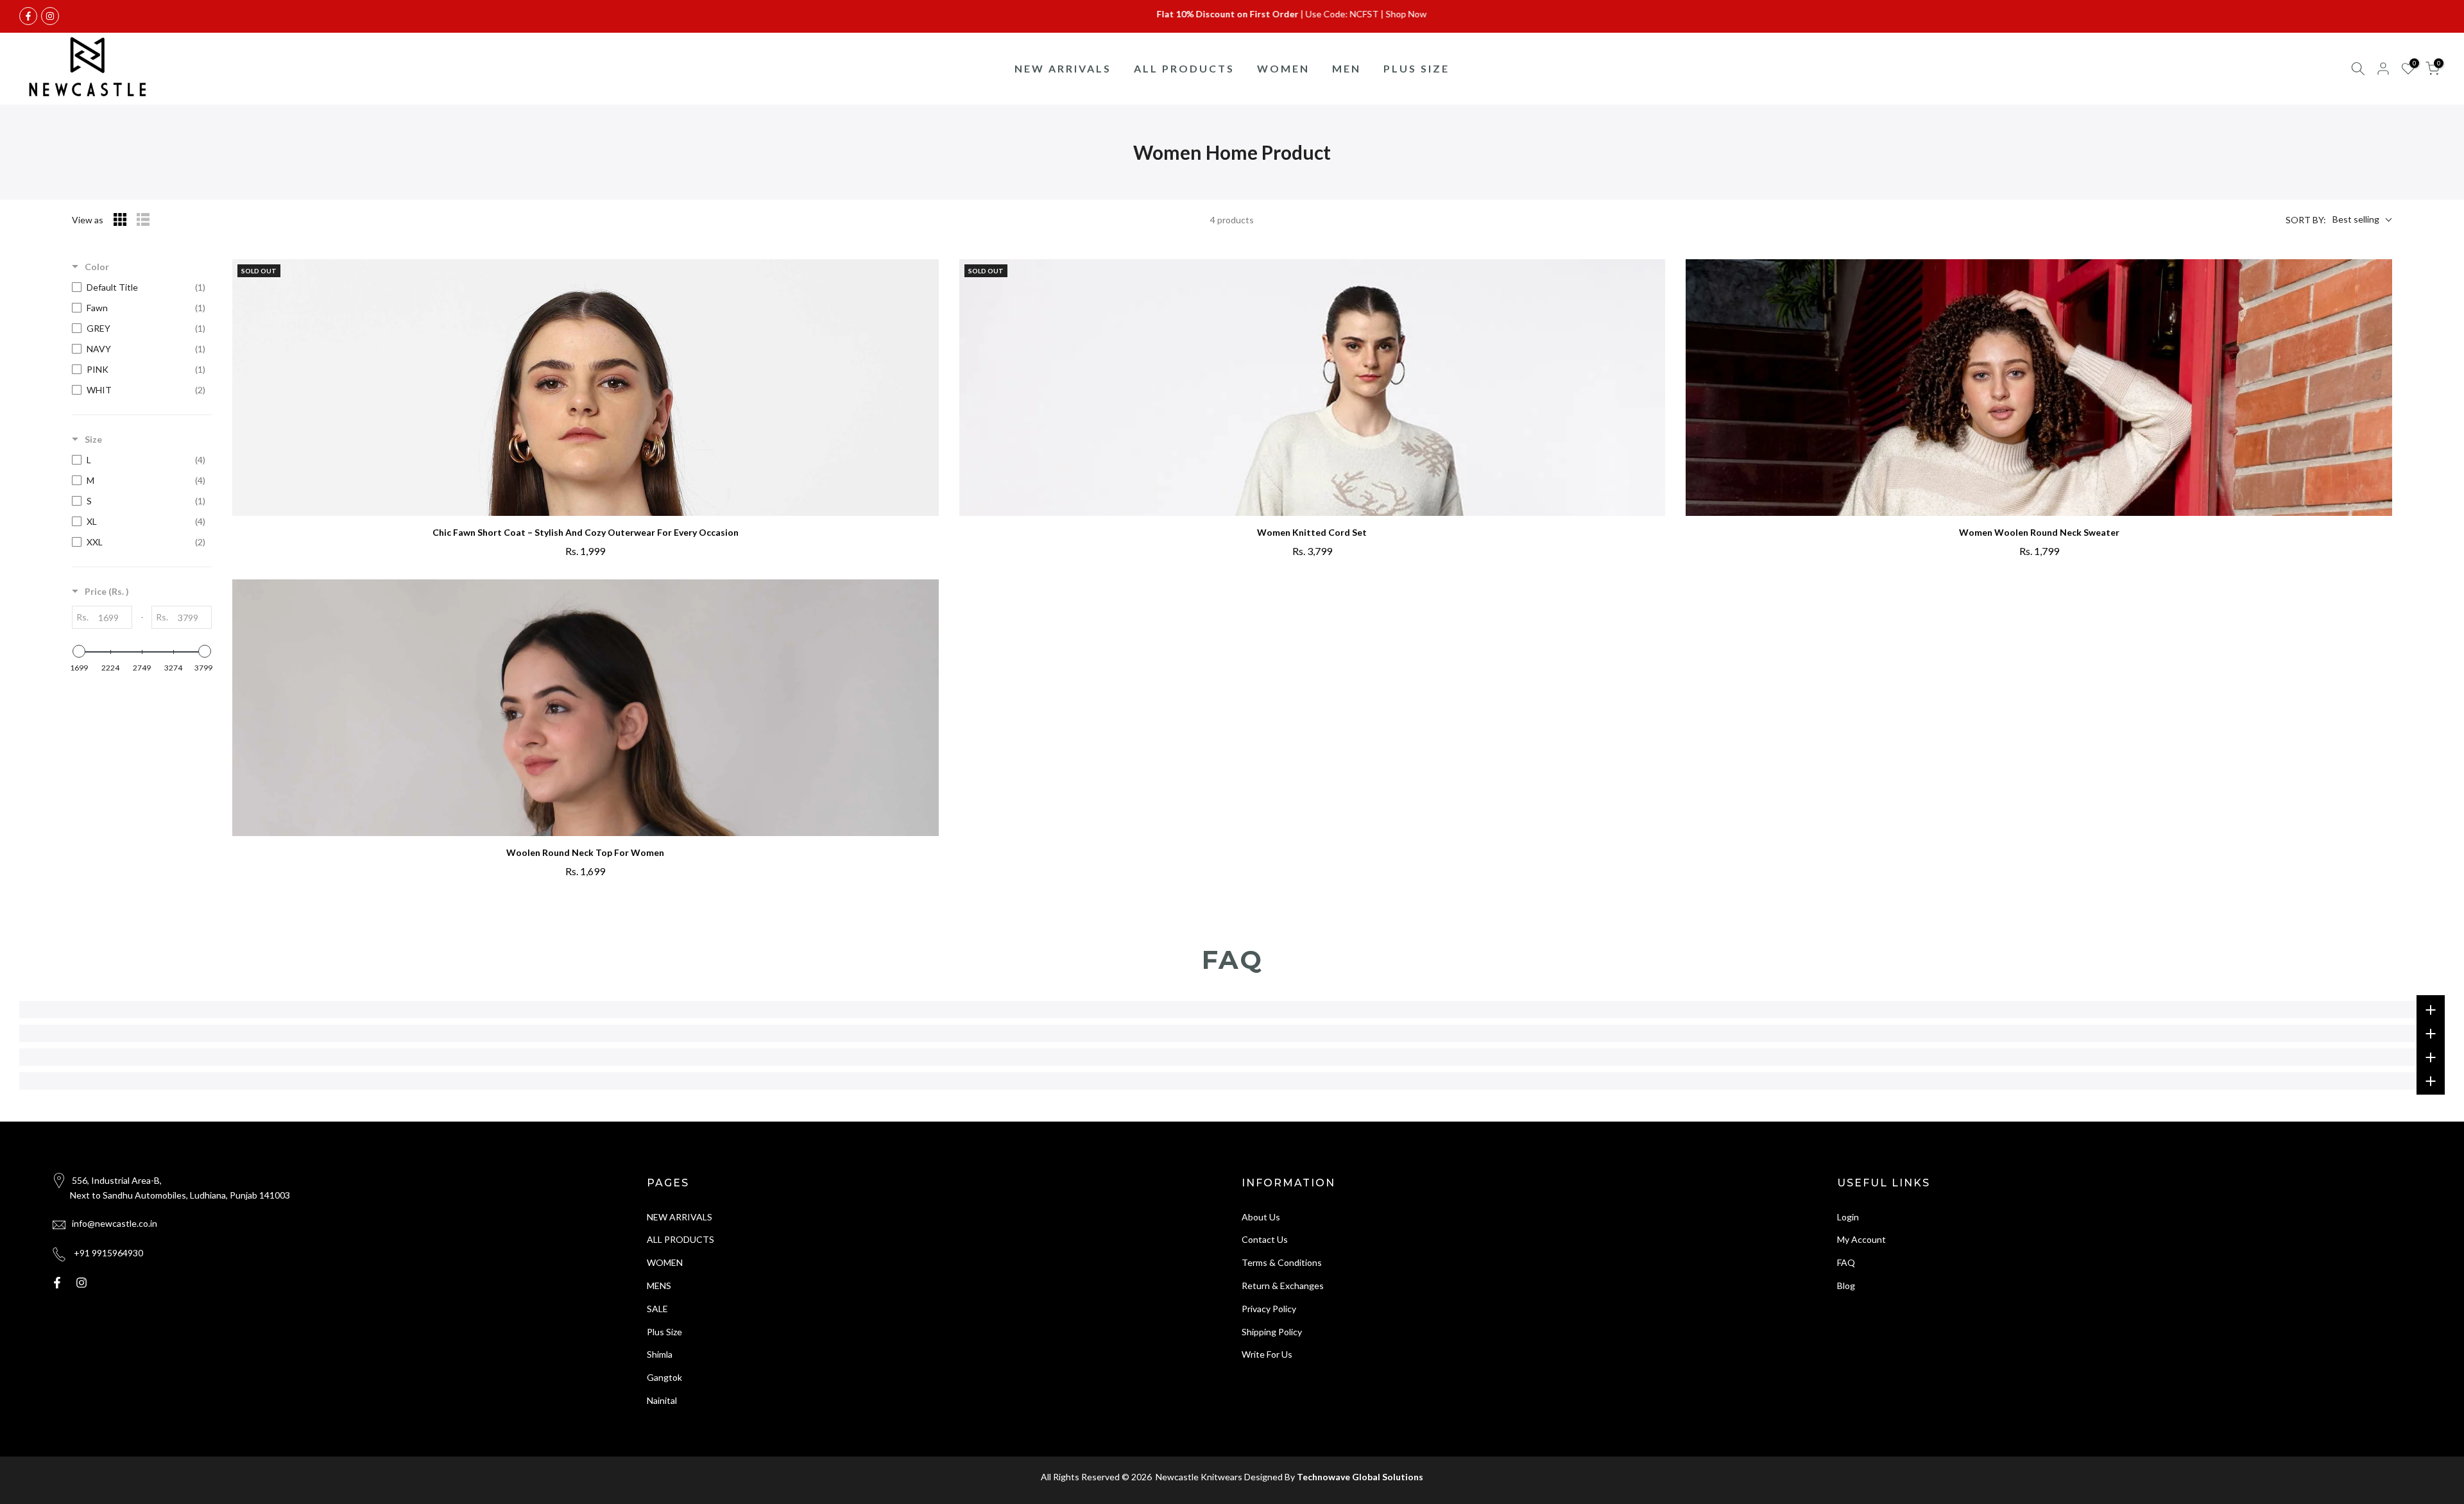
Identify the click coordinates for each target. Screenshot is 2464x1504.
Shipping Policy (1272, 1332)
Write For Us (1267, 1355)
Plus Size (664, 1332)
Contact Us (1265, 1240)
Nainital (662, 1400)
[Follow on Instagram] (50, 16)
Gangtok (664, 1378)
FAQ (1846, 1263)
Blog (1846, 1286)
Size (93, 439)
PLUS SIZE (1416, 68)
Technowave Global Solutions (1360, 1477)
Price (107, 591)
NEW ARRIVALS (1063, 68)
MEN (1347, 68)
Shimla (660, 1355)
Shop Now (1321, 14)
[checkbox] (139, 287)
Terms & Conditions (1282, 1263)
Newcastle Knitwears (1198, 1477)
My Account (1861, 1240)
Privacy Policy (1269, 1309)
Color (97, 267)
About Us (1261, 1217)
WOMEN (1283, 68)
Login (1848, 1217)
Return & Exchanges (1283, 1286)
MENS (659, 1286)
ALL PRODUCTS (1184, 68)
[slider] (79, 651)
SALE (657, 1309)
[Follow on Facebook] (28, 16)
